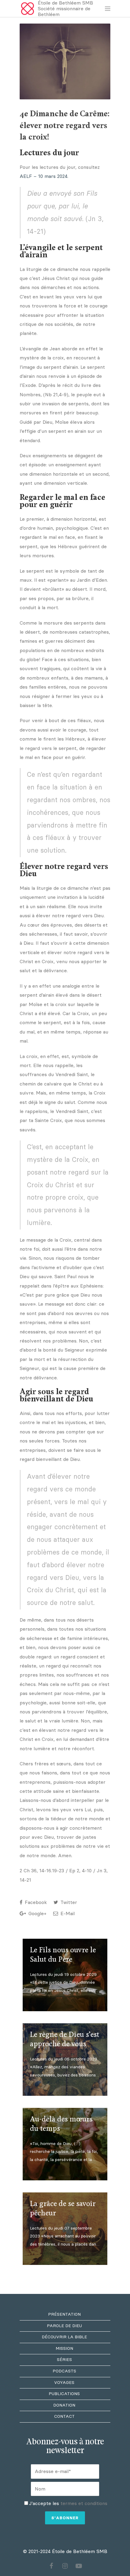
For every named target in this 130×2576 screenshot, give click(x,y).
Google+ (37, 1914)
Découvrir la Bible (64, 2337)
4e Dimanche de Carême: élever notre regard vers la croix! (65, 126)
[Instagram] (65, 2566)
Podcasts (64, 2371)
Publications (64, 2394)
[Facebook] (51, 2566)
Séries (64, 2360)
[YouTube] (79, 2566)
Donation (64, 2405)
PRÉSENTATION (64, 2314)
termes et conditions (84, 2503)
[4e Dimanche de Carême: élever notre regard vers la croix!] (65, 61)
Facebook (35, 1902)
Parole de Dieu (64, 2326)
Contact (64, 2416)
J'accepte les (68, 2503)
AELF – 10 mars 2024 (44, 176)
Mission (64, 2348)
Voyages (64, 2383)
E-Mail (67, 1914)
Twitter (68, 1902)
